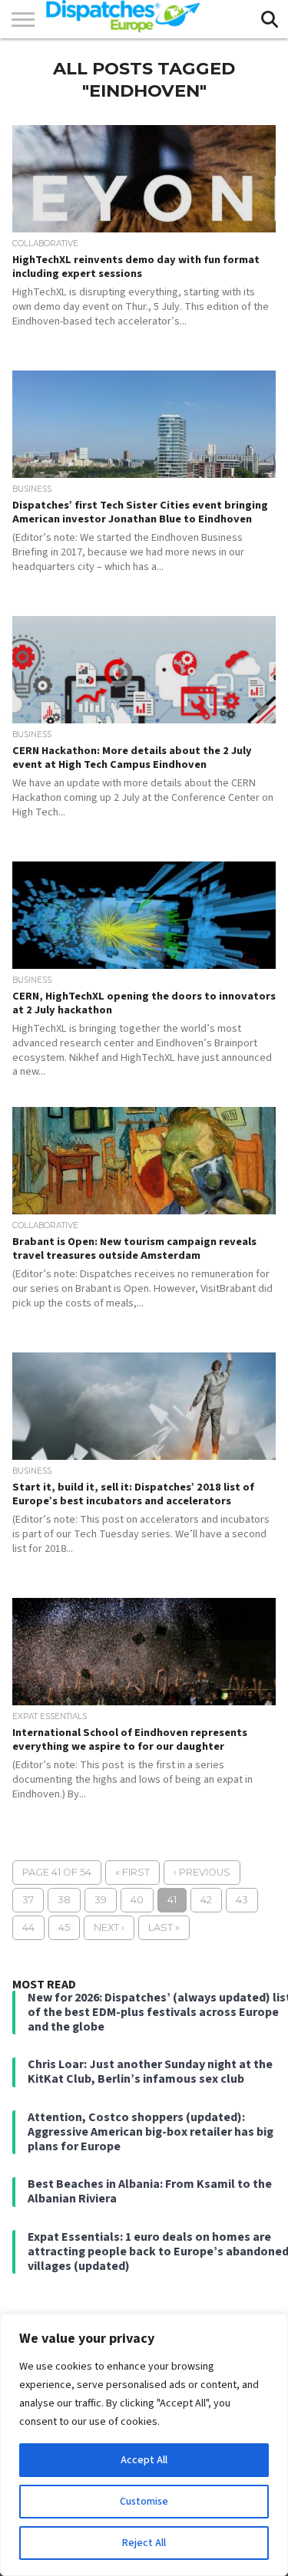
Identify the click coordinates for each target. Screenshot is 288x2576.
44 (28, 1927)
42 (206, 1900)
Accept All (144, 2460)
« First (132, 1872)
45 (64, 1927)
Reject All (144, 2543)
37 (28, 1900)
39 (101, 1900)
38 (64, 1900)
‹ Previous (202, 1872)
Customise (144, 2502)
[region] (144, 2445)
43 (242, 1900)
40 (137, 1900)
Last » (164, 1927)
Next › (109, 1927)
